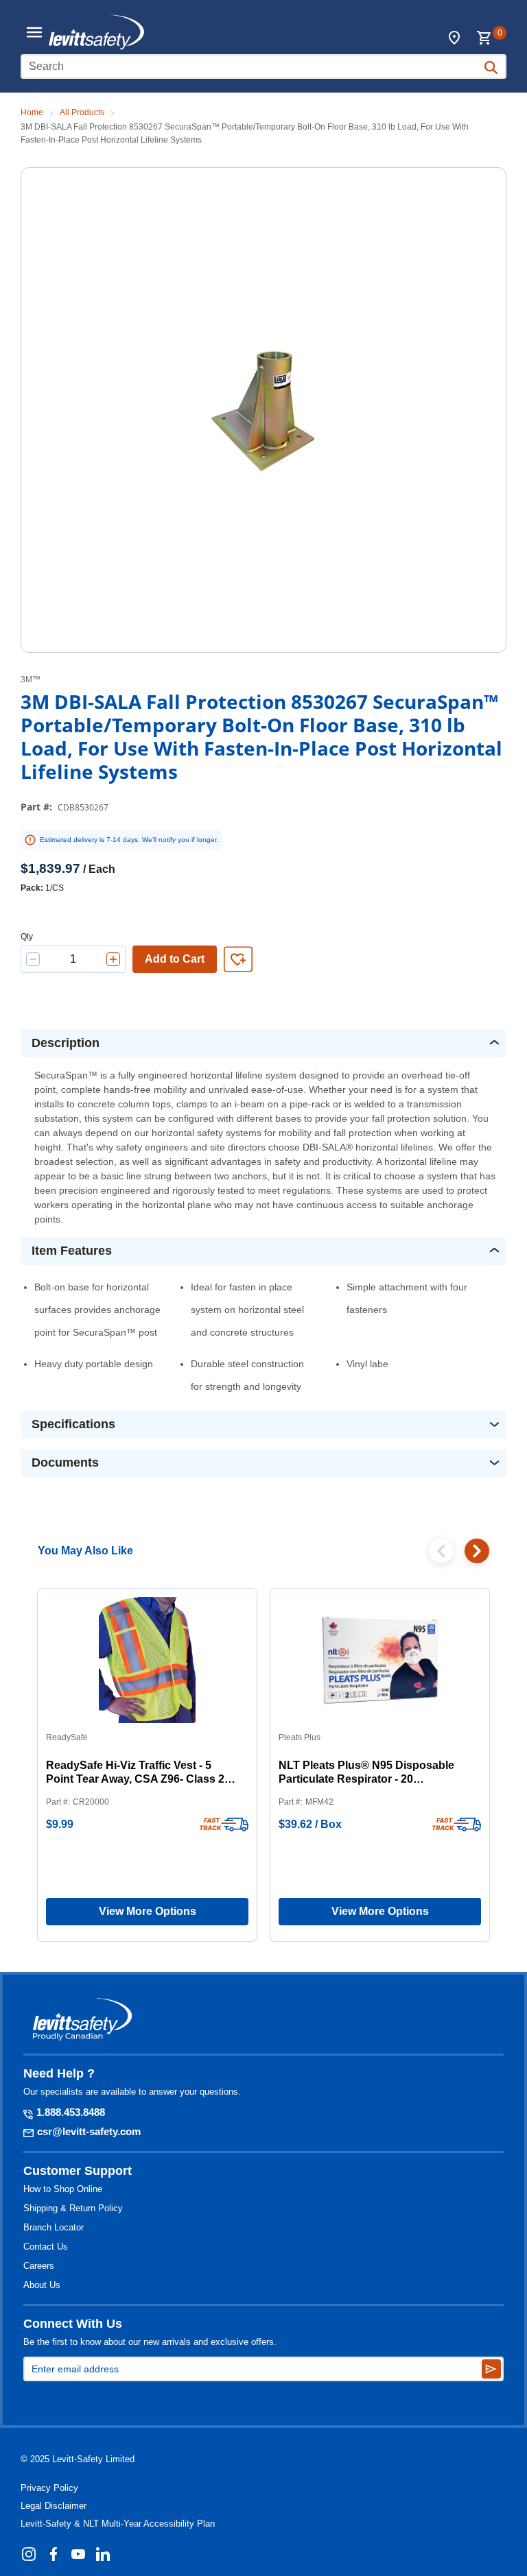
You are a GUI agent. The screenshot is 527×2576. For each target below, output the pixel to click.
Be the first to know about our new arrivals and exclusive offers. (150, 2342)
